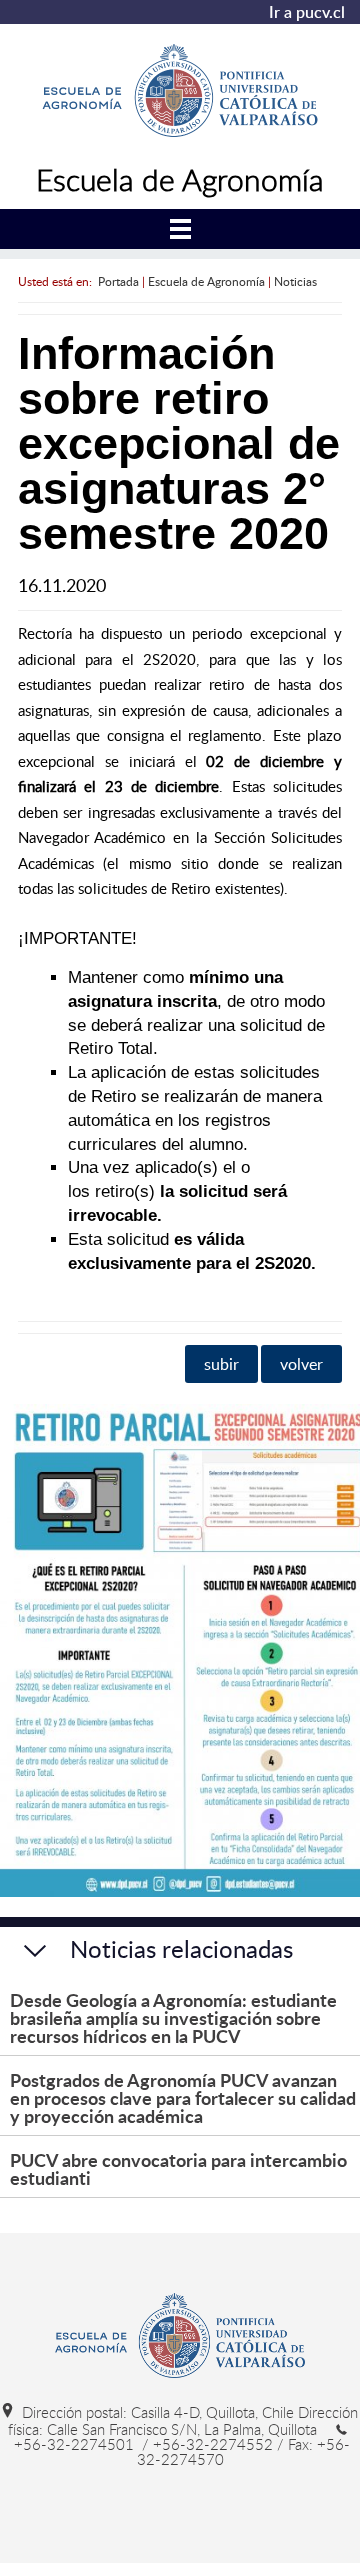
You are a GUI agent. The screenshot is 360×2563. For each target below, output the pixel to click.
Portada (118, 281)
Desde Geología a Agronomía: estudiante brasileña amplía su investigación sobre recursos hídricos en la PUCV (173, 2017)
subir (221, 1364)
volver (301, 1364)
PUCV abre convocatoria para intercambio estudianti (178, 2168)
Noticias (295, 281)
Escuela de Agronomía (206, 281)
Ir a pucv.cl (307, 12)
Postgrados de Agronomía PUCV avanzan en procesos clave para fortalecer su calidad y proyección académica (183, 2097)
